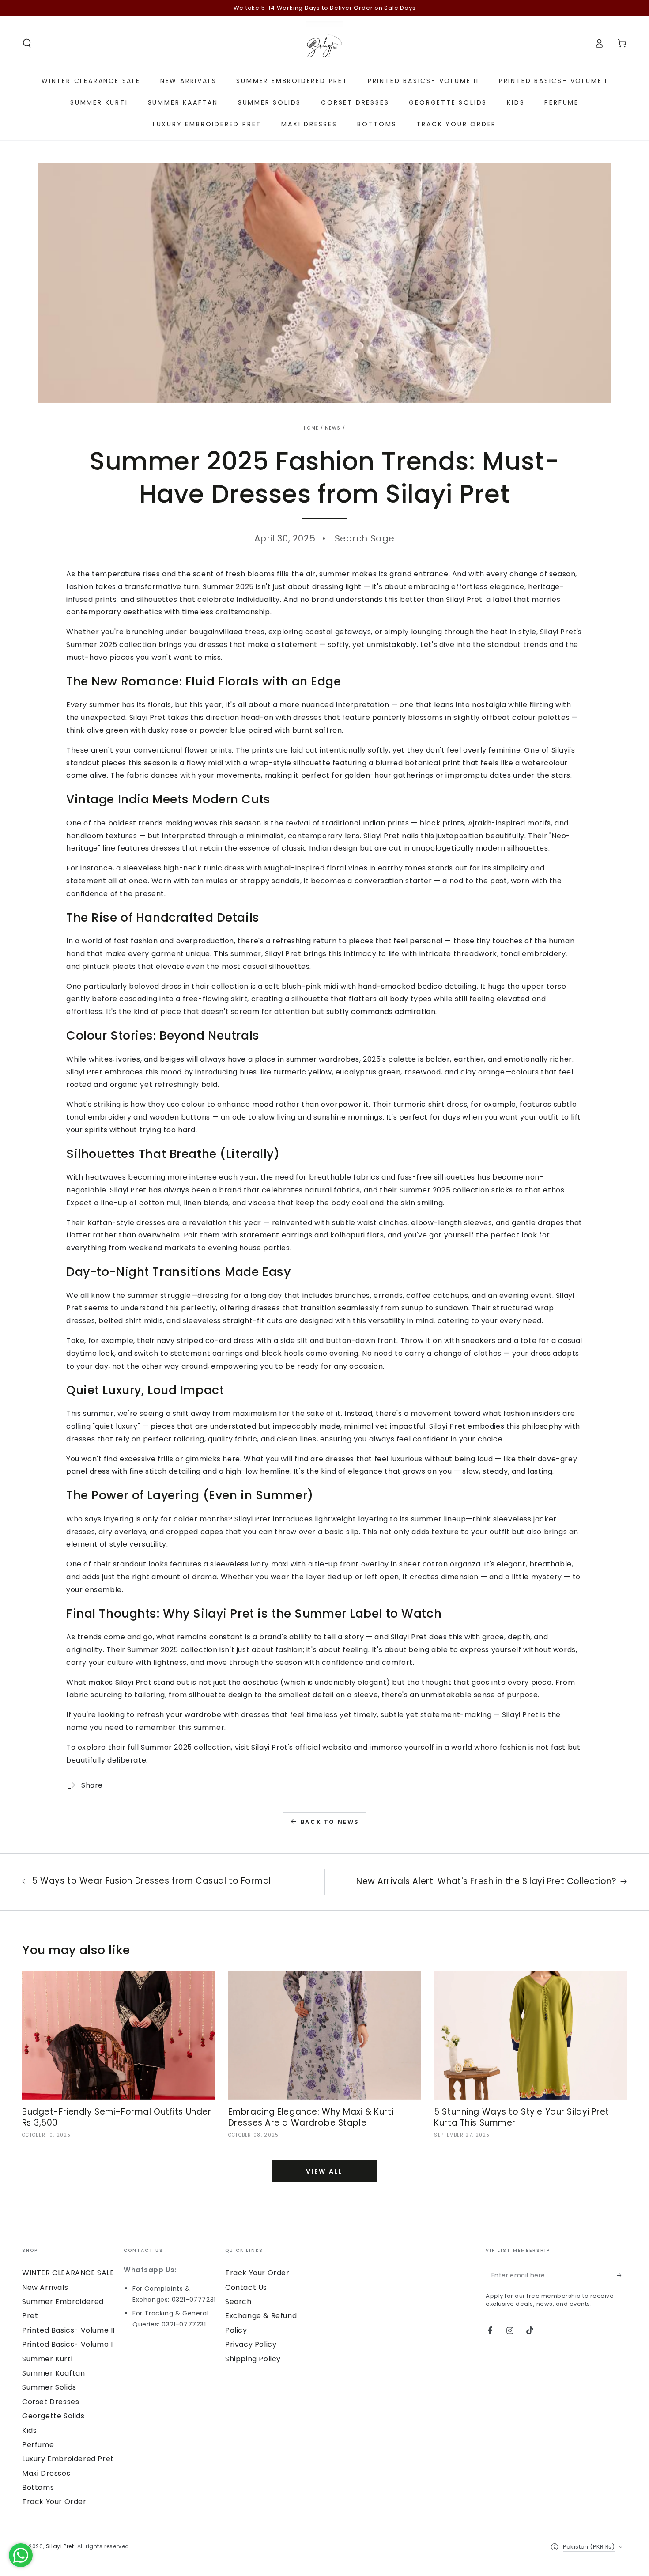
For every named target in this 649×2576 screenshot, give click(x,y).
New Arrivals (45, 2287)
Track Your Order (54, 2502)
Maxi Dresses (46, 2473)
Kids (29, 2430)
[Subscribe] (622, 2275)
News (333, 428)
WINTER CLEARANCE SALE (68, 2273)
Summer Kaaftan (53, 2373)
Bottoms (38, 2487)
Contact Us (246, 2287)
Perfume (38, 2445)
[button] (27, 43)
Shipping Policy (253, 2359)
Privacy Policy (251, 2344)
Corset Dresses (51, 2402)
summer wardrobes (323, 1059)
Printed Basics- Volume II (68, 2330)
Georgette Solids (53, 2416)
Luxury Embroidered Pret (68, 2459)
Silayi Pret (60, 2546)
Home (311, 428)
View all (324, 2171)
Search (238, 2302)
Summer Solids (49, 2387)
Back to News (330, 1822)
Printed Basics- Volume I (67, 2344)
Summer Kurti (47, 2359)
